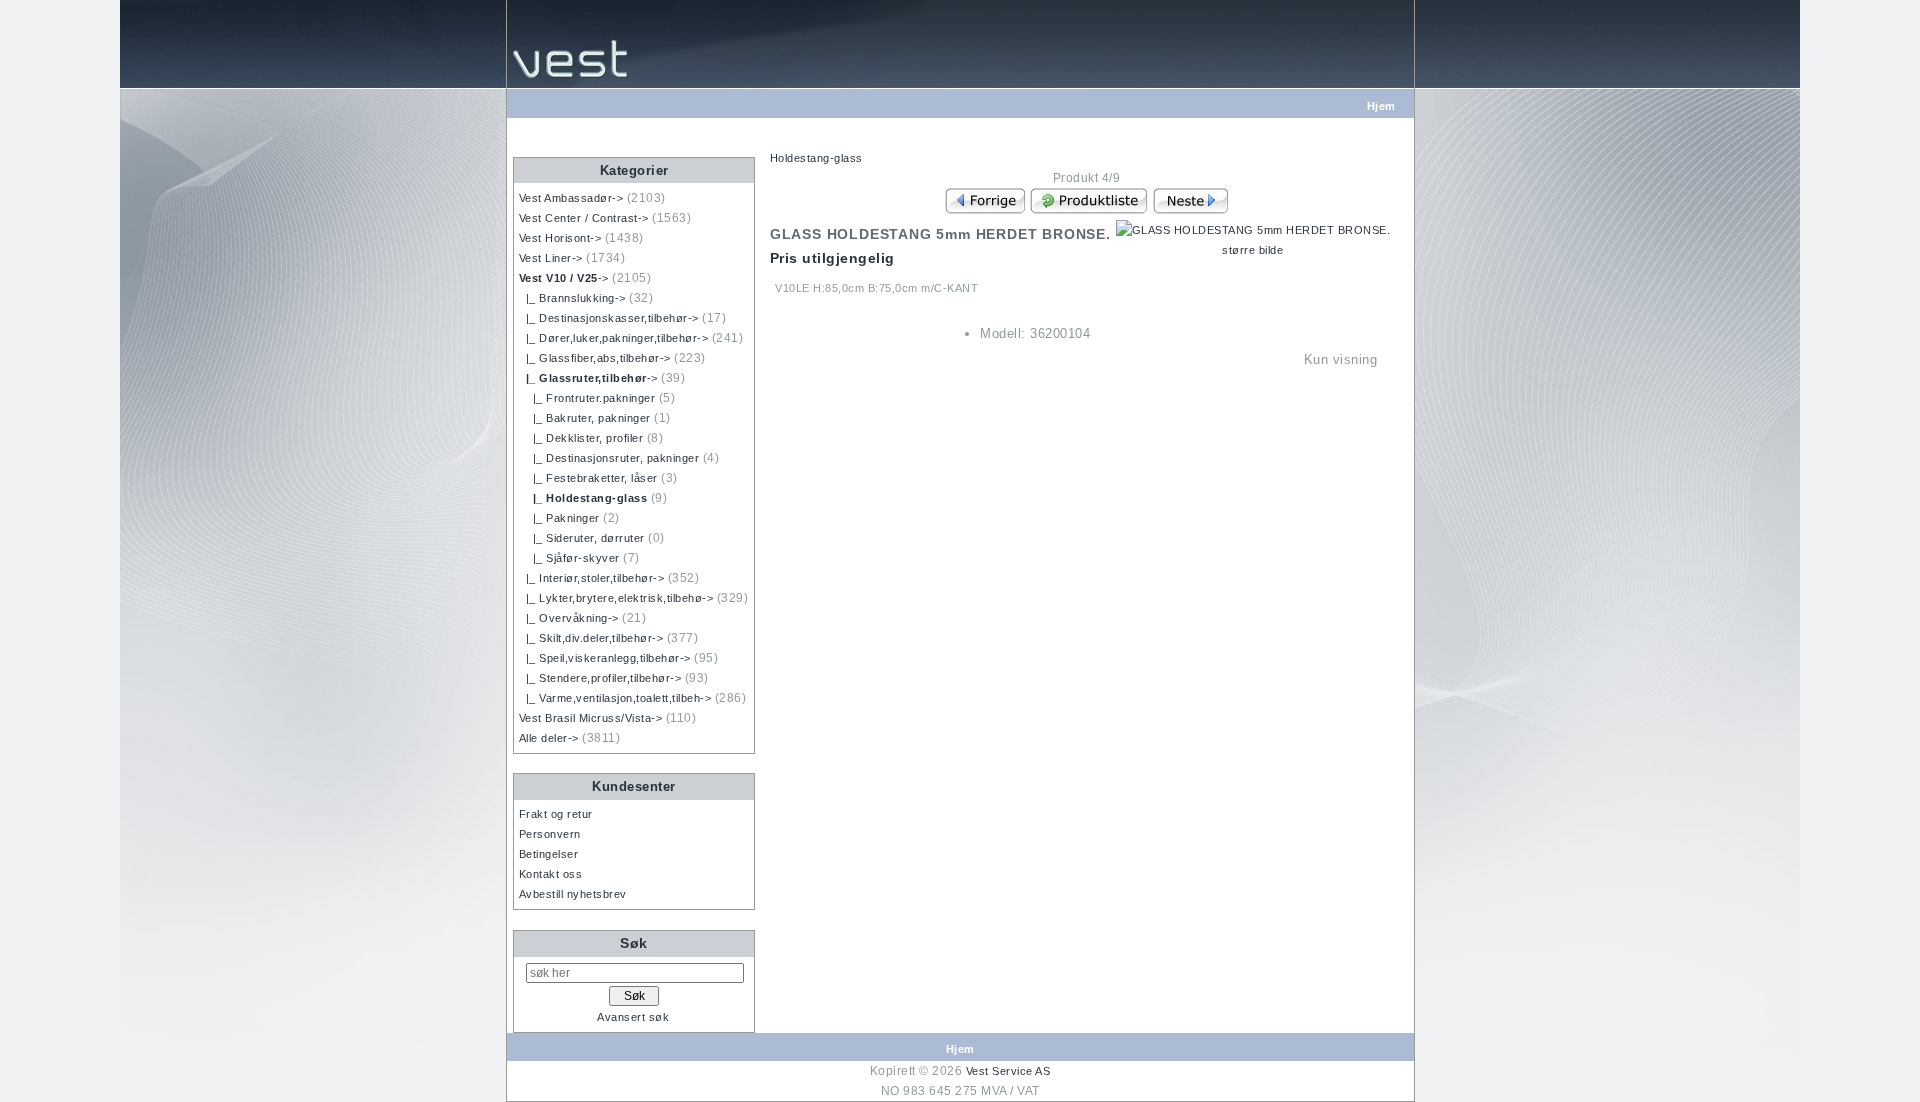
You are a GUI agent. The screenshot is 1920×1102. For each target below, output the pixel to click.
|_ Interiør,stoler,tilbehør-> (592, 578)
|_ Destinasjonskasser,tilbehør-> (609, 318)
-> (564, 278)
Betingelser (549, 854)
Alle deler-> (549, 738)
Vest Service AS (1008, 1071)
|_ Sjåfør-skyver (569, 558)
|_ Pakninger (559, 518)
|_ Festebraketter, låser (588, 478)
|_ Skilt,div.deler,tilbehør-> (591, 638)
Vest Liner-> (551, 258)
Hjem (1381, 106)
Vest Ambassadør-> (571, 198)
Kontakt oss (551, 874)
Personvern (550, 834)
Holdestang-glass (816, 158)
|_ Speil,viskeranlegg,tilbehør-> (605, 658)
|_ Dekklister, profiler (581, 438)
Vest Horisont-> (560, 238)
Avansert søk (633, 1017)
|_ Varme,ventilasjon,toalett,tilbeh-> (615, 698)
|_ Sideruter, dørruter (582, 538)
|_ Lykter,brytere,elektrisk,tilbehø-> (616, 598)
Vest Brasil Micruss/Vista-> (591, 718)
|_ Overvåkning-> (569, 618)
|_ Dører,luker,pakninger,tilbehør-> (614, 338)
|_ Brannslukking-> (572, 298)
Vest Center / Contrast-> (584, 218)
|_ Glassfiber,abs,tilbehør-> (595, 358)
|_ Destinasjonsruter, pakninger (609, 458)
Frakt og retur (556, 814)
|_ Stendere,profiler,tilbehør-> (600, 678)
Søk (634, 943)
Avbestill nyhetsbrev (573, 894)
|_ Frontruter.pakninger (587, 398)
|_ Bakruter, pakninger (585, 418)
